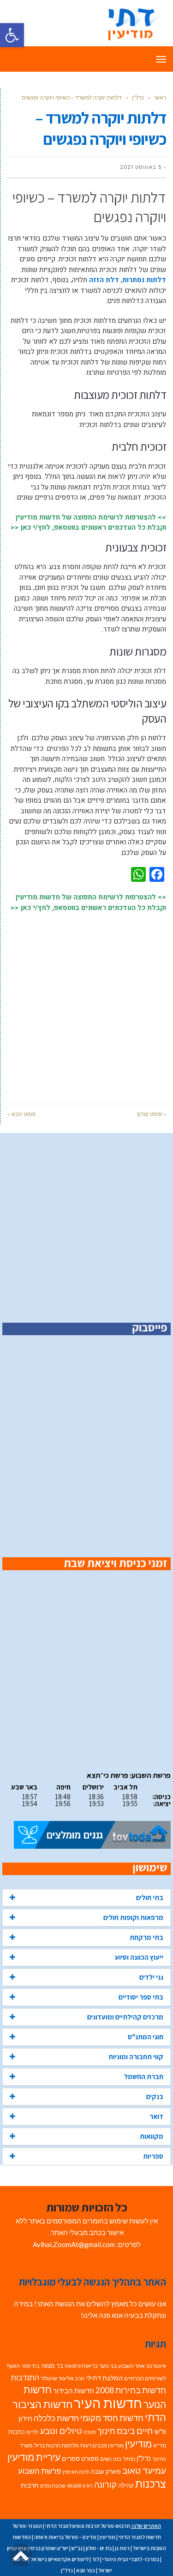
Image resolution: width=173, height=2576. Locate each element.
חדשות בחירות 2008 (131, 2390)
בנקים (155, 2096)
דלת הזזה (104, 280)
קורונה (105, 2485)
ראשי (160, 97)
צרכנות (151, 2484)
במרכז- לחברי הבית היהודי (131, 2559)
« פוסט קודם (152, 1114)
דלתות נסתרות (144, 280)
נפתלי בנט (124, 2459)
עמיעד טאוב (144, 2470)
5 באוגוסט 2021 (141, 167)
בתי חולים (150, 1898)
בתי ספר (30, 2366)
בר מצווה (52, 2365)
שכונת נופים (53, 2486)
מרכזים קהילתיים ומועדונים (125, 2017)
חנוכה (90, 2432)
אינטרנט (156, 2366)
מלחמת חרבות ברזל (57, 2445)
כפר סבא (86, 2570)
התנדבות (25, 2378)
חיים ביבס (135, 2430)
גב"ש (77, 2548)
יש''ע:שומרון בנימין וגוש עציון (38, 2548)
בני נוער (108, 2366)
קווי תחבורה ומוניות (136, 2057)
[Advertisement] (86, 1003)
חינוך (106, 2431)
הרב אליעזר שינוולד (63, 2378)
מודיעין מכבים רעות (102, 2445)
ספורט (90, 2458)
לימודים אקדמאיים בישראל (60, 2559)
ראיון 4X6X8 (80, 2486)
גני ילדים (151, 1977)
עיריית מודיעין (34, 2457)
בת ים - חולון (99, 2548)
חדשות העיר (108, 2403)
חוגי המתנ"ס (146, 2037)
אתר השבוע (131, 2366)
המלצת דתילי (104, 2378)
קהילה (126, 2485)
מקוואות (152, 2136)
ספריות (153, 2156)
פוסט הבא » (21, 1114)
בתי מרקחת (146, 1937)
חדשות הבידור (74, 2391)
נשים (106, 2459)
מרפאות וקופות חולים (133, 1917)
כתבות (17, 2432)
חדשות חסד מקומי (112, 2418)
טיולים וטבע (61, 2431)
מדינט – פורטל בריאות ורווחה (65, 2537)
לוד (95, 2559)
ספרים (71, 2458)
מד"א (160, 2445)
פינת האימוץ (76, 2472)
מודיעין (138, 2443)
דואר (156, 2116)
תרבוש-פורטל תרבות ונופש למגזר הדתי (88, 2526)
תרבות (30, 2485)
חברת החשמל (144, 2077)
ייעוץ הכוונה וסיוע (139, 1957)
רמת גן (122, 2548)
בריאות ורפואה (81, 2366)
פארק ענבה (106, 2471)
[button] (12, 35)
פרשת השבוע (39, 2471)
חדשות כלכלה (56, 2418)
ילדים (33, 2432)
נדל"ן (138, 97)
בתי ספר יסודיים (141, 1997)
